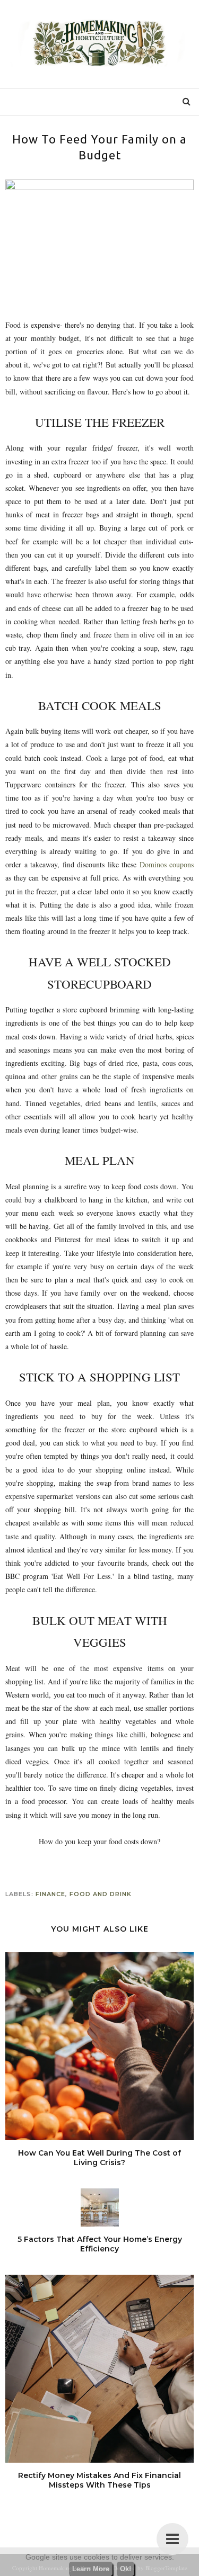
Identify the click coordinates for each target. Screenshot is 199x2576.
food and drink (101, 1894)
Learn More (91, 2569)
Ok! (126, 2569)
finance (50, 1894)
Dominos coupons (167, 864)
